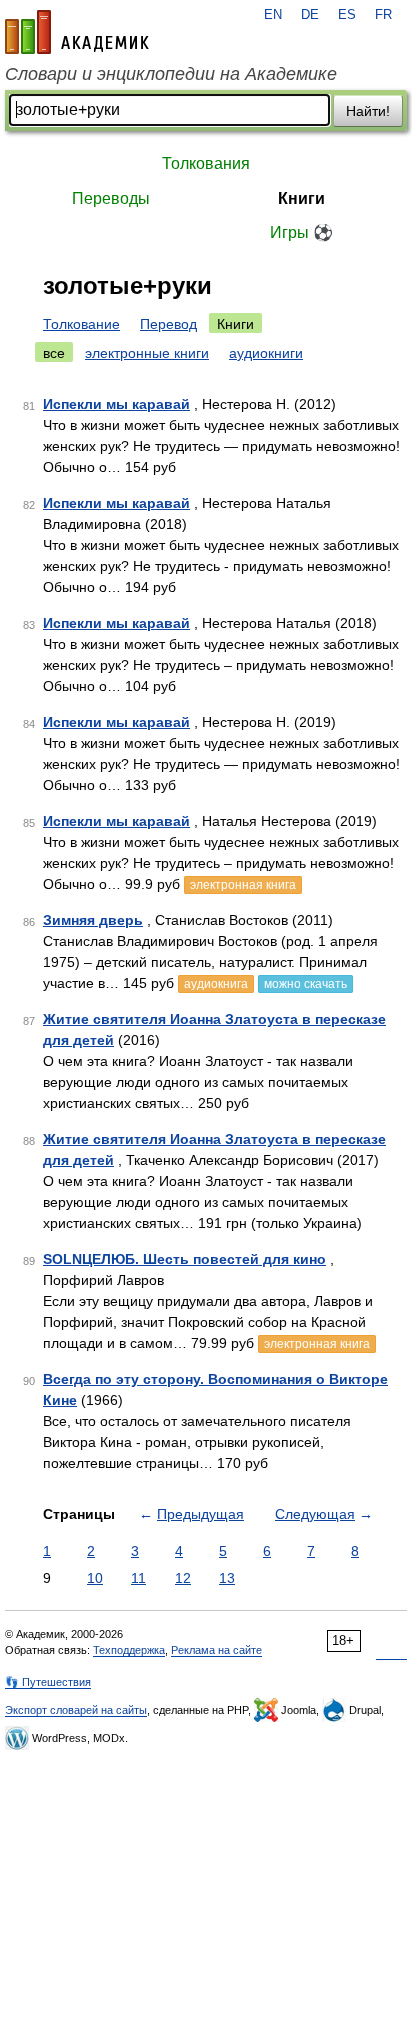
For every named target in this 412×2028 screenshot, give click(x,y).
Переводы (111, 198)
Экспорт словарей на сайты (76, 1710)
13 (227, 1578)
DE (310, 15)
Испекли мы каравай (116, 404)
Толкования (206, 163)
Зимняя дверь (93, 920)
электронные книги (147, 353)
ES (347, 15)
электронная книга (243, 885)
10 (95, 1578)
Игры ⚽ (301, 232)
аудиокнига (216, 984)
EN (273, 15)
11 (138, 1578)
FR (383, 15)
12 (183, 1578)
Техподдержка (129, 1650)
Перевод (168, 324)
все (54, 353)
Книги (301, 198)
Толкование (81, 324)
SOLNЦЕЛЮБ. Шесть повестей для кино (184, 1259)
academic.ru (77, 32)
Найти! (368, 111)
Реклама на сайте (216, 1650)
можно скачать (305, 984)
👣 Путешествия (48, 1682)
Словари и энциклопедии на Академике (171, 74)
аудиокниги (266, 353)
